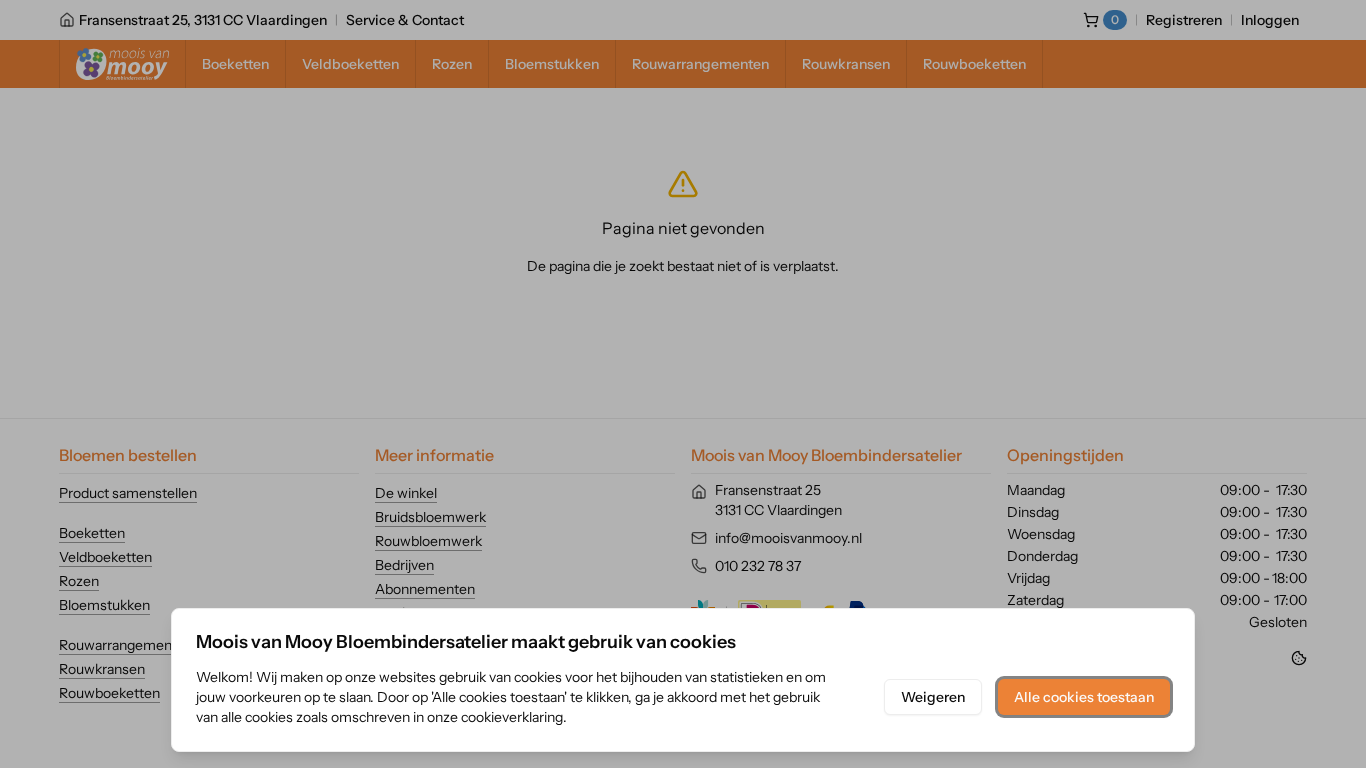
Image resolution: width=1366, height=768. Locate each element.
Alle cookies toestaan (1084, 697)
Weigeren (933, 697)
